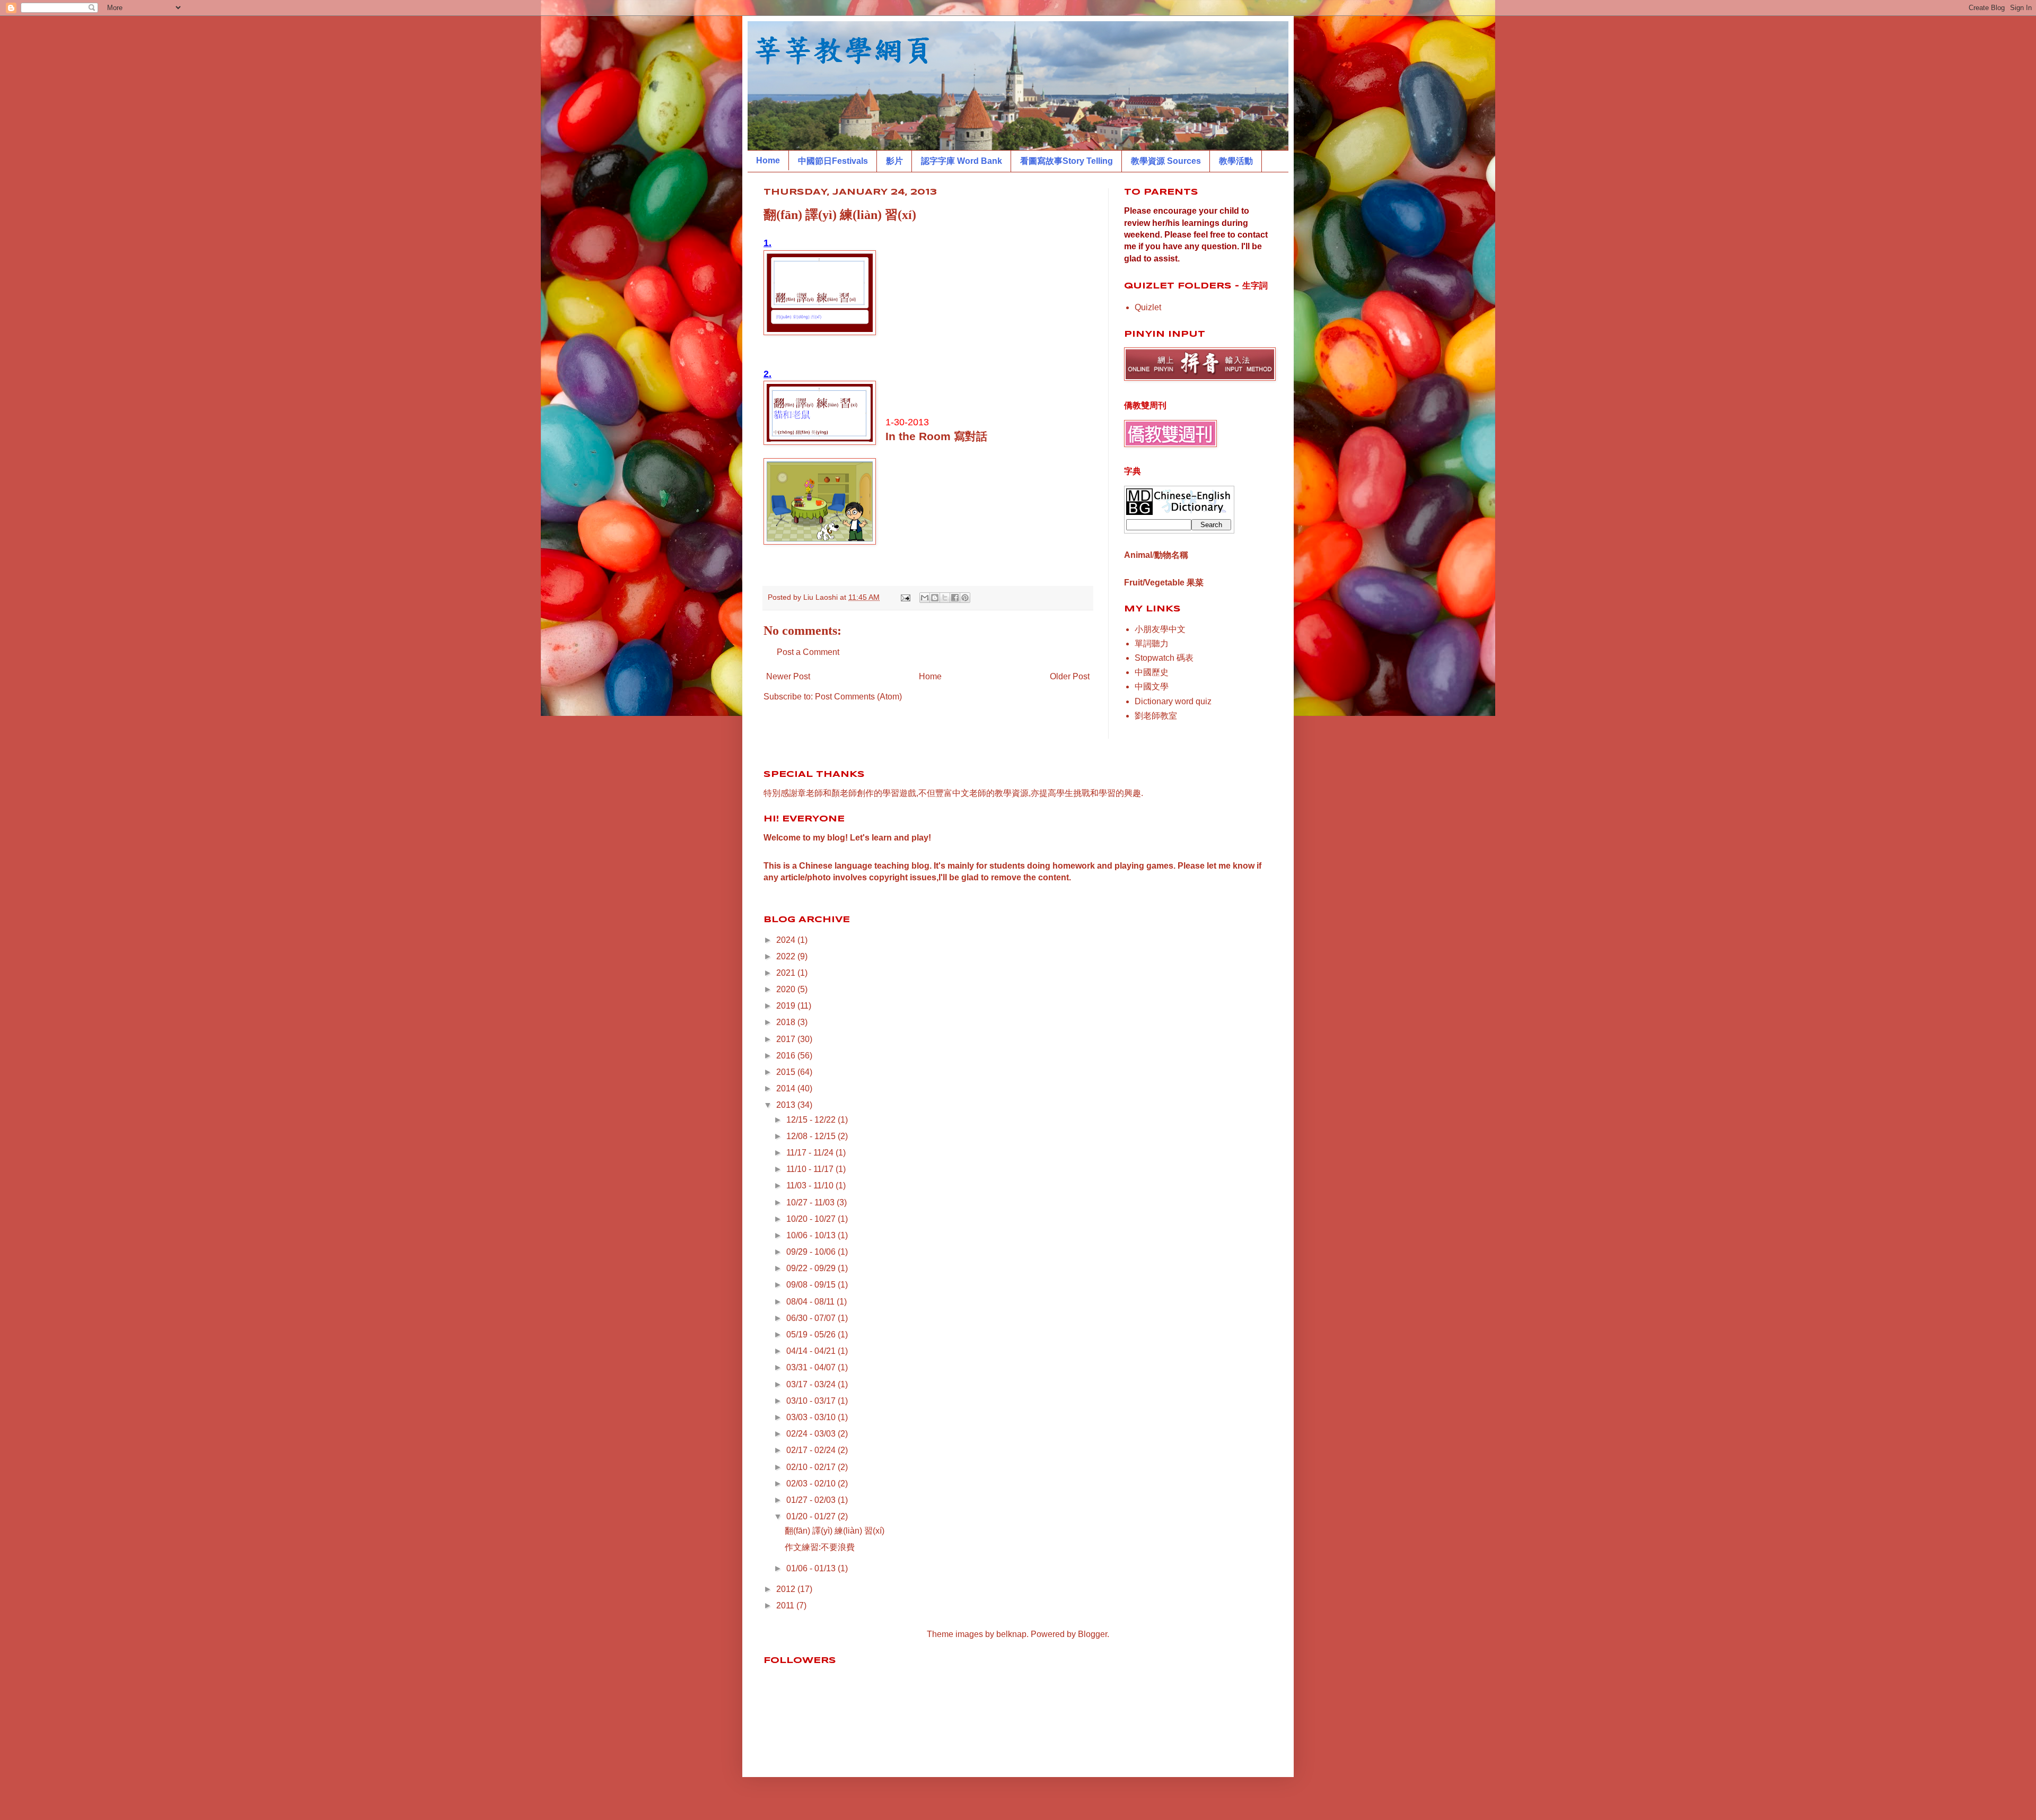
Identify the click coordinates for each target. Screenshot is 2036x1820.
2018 (787, 1022)
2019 (787, 1006)
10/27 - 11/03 (811, 1202)
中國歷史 (1152, 672)
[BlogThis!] (935, 598)
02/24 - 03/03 (812, 1434)
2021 (787, 973)
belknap (1011, 1634)
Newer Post (788, 676)
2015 (787, 1072)
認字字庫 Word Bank (962, 161)
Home (768, 160)
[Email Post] (905, 597)
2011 (786, 1605)
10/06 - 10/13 (812, 1235)
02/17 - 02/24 (812, 1450)
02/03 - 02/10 (812, 1484)
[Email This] (925, 598)
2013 (787, 1105)
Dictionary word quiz (1173, 701)
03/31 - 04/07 (812, 1367)
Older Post (1070, 676)
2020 (787, 989)
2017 (787, 1039)
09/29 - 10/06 (812, 1252)
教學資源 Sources (1166, 161)
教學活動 (1236, 161)
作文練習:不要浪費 (820, 1547)
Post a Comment (808, 652)
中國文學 (1152, 686)
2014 (787, 1088)
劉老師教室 (1156, 716)
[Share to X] (945, 598)
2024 (787, 940)
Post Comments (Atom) (858, 697)
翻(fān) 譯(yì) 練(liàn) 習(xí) (835, 1531)
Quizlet (1148, 307)
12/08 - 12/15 (812, 1136)
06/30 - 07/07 (812, 1318)
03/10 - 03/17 (812, 1401)
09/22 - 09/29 (812, 1268)
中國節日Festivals (833, 161)
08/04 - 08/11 (811, 1302)
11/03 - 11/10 (811, 1185)
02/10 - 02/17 (812, 1467)
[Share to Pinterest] (965, 598)
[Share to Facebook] (955, 598)
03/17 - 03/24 (812, 1384)
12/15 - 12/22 (812, 1120)
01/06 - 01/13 (812, 1568)
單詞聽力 (1152, 644)
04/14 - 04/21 (812, 1351)
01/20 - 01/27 (812, 1516)
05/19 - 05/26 (812, 1335)
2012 (787, 1589)
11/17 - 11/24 (811, 1153)
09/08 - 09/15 (812, 1285)
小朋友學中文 (1160, 629)
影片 (894, 161)
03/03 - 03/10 (812, 1417)
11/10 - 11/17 (811, 1169)
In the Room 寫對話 (936, 436)
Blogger (1092, 1634)
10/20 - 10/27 (812, 1219)
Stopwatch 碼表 (1164, 658)
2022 (787, 956)
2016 (787, 1056)
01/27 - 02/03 (812, 1500)
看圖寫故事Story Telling (1067, 161)
